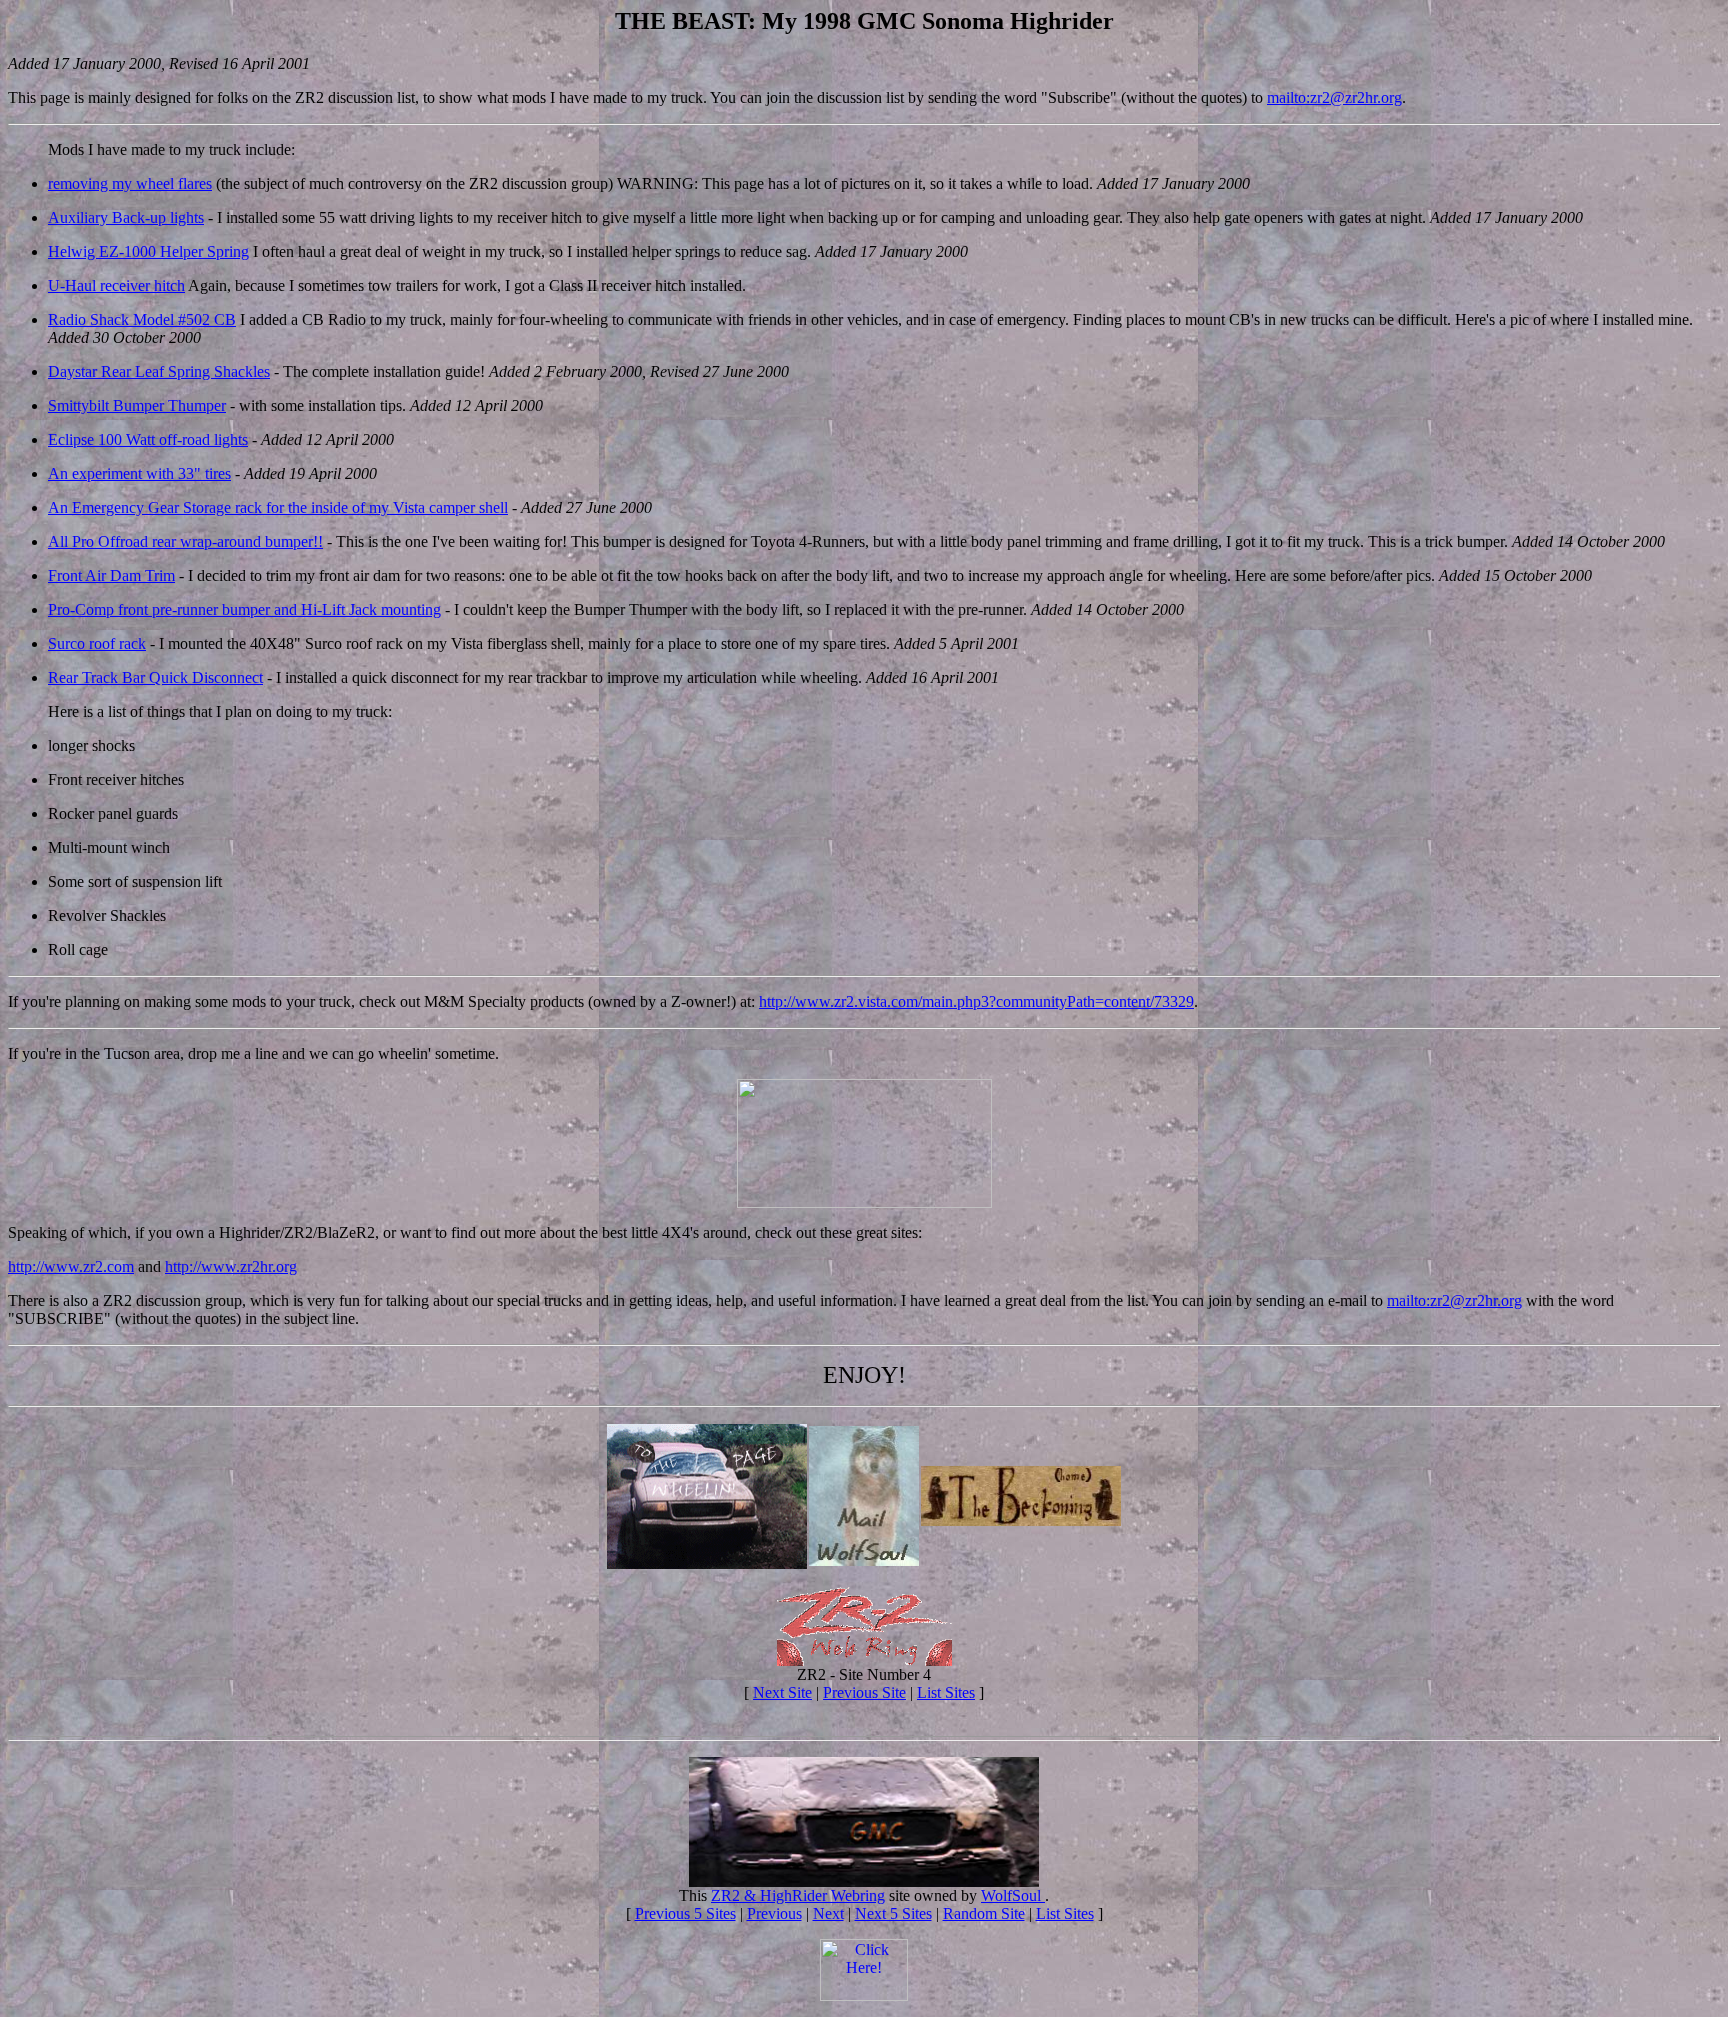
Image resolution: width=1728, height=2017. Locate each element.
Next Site (782, 1692)
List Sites (946, 1692)
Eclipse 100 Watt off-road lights (148, 439)
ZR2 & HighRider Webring (798, 1895)
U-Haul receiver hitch (116, 285)
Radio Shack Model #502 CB (142, 319)
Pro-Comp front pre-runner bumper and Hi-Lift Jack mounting (244, 609)
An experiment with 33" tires (139, 473)
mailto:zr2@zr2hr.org (1334, 97)
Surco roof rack (97, 643)
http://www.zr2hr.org (231, 1266)
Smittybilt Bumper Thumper (137, 405)
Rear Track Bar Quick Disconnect (155, 677)
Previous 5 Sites (685, 1913)
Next (828, 1913)
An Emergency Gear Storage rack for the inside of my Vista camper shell (278, 507)
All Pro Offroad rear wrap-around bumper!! (185, 541)
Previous (774, 1913)
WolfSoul (1013, 1895)
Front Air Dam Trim (111, 575)
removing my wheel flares (130, 183)
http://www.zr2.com (71, 1266)
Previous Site (864, 1692)
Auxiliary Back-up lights (126, 217)
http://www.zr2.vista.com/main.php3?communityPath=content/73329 (976, 1001)
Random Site (984, 1913)
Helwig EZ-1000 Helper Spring (148, 251)
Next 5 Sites (893, 1913)
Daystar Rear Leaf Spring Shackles (159, 371)
